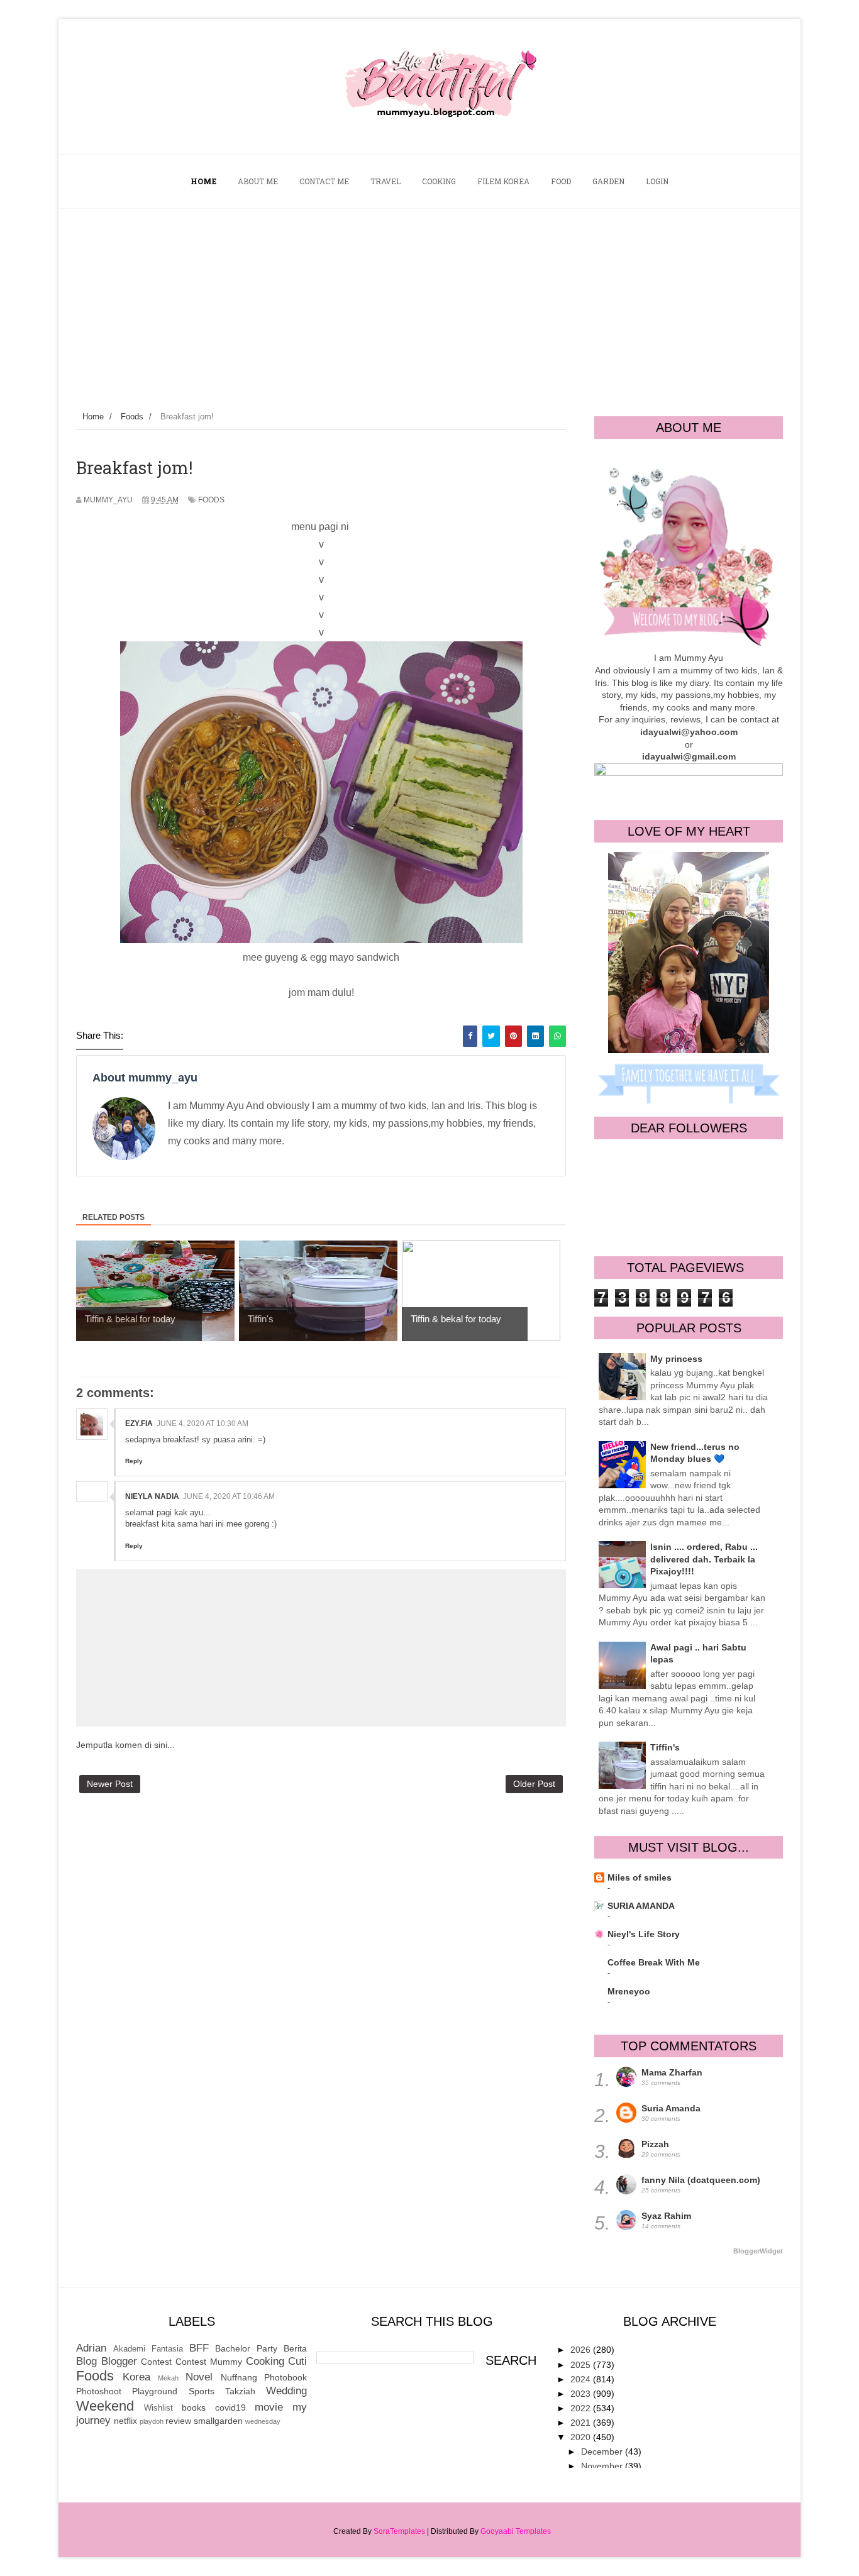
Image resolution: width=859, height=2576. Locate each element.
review (178, 2421)
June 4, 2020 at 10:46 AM (229, 1496)
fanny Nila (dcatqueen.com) (701, 2180)
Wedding (286, 2391)
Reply (134, 1461)
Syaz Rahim (666, 2216)
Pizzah (655, 2144)
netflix (125, 2421)
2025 (582, 2365)
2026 (582, 2350)
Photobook (285, 2377)
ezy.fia (139, 1423)
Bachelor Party (246, 2348)
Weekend (105, 2406)
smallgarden (218, 2421)
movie (269, 2407)
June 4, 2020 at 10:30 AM (202, 1423)
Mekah (168, 2378)
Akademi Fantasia (148, 2349)
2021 (582, 2423)
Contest (156, 2362)
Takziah (240, 2391)
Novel (199, 2377)
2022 (582, 2408)
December (603, 2452)
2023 (582, 2394)
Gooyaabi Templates (516, 2531)
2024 (582, 2379)
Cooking (265, 2361)
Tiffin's (665, 1747)
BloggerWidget (758, 2251)
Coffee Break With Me (654, 1962)
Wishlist (158, 2408)
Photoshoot (99, 2391)
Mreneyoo (629, 1991)
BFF (199, 2348)
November (603, 2466)
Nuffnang (239, 2377)
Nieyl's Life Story (644, 1934)
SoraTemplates (399, 2531)
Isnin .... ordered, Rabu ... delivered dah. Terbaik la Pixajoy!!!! (704, 1559)
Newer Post (110, 1784)
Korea (136, 2377)
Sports (202, 2391)
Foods (211, 500)
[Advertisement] (429, 303)
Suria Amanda (671, 2108)
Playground (155, 2391)
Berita (295, 2348)
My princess (676, 1359)
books (194, 2407)
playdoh (152, 2421)
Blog (86, 2361)
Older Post (534, 1784)
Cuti (297, 2361)
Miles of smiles (640, 1877)
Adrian (91, 2348)
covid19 (230, 2407)
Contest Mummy (209, 2362)
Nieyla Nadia (152, 1496)
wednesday (263, 2421)
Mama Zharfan (672, 2072)
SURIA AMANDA (641, 1906)
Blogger (119, 2361)
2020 (582, 2437)
